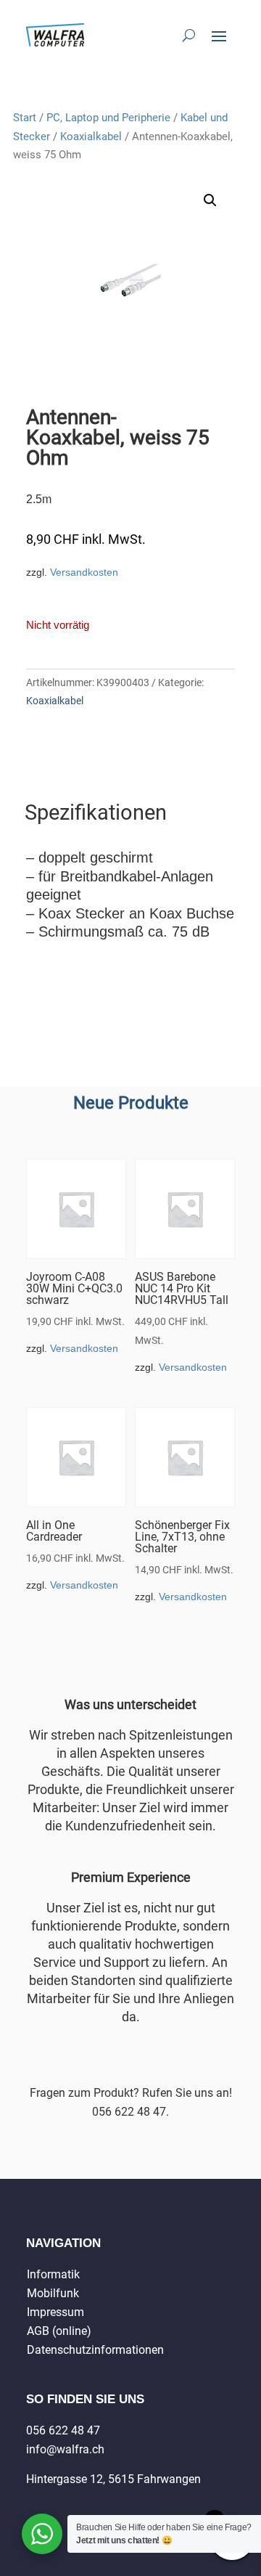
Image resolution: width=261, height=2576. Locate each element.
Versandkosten (84, 572)
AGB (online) (59, 2331)
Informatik (53, 2274)
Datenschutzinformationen (95, 2350)
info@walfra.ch (65, 2449)
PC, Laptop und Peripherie (108, 118)
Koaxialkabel (91, 136)
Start (25, 118)
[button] (210, 200)
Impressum (55, 2312)
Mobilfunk (53, 2293)
